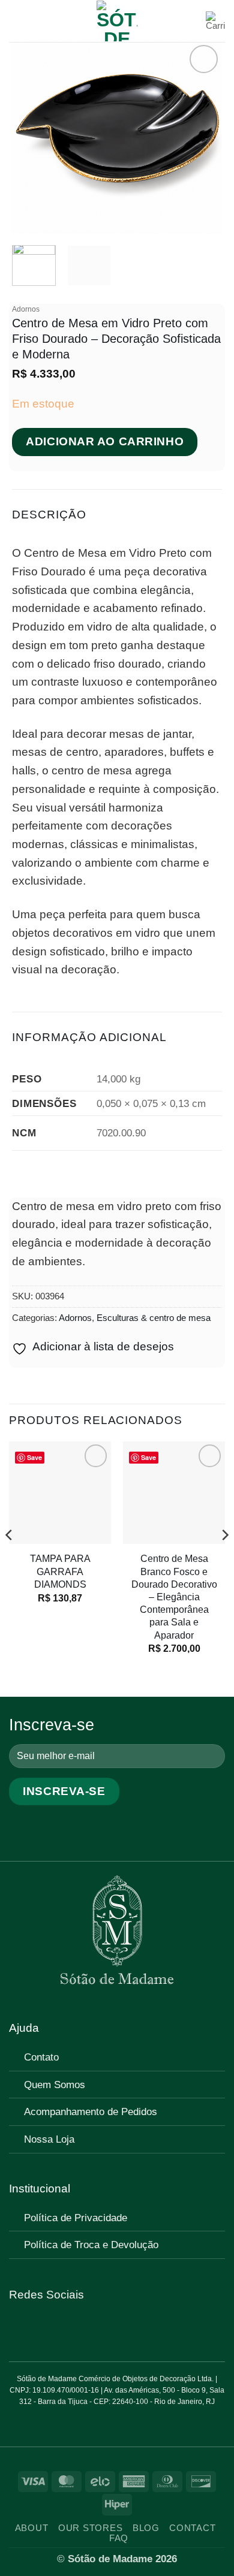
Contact (192, 2528)
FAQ (119, 2538)
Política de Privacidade (76, 2218)
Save (34, 1457)
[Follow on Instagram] (35, 2328)
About (32, 2528)
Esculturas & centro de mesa (154, 1318)
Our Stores (90, 2528)
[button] (18, 21)
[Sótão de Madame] (117, 21)
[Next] (203, 138)
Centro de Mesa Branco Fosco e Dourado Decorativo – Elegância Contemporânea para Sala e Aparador (174, 1596)
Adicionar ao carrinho (105, 441)
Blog (146, 2528)
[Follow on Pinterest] (53, 2328)
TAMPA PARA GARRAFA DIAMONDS (60, 1571)
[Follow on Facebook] (18, 2328)
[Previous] (31, 138)
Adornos (26, 309)
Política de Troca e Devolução (91, 2245)
